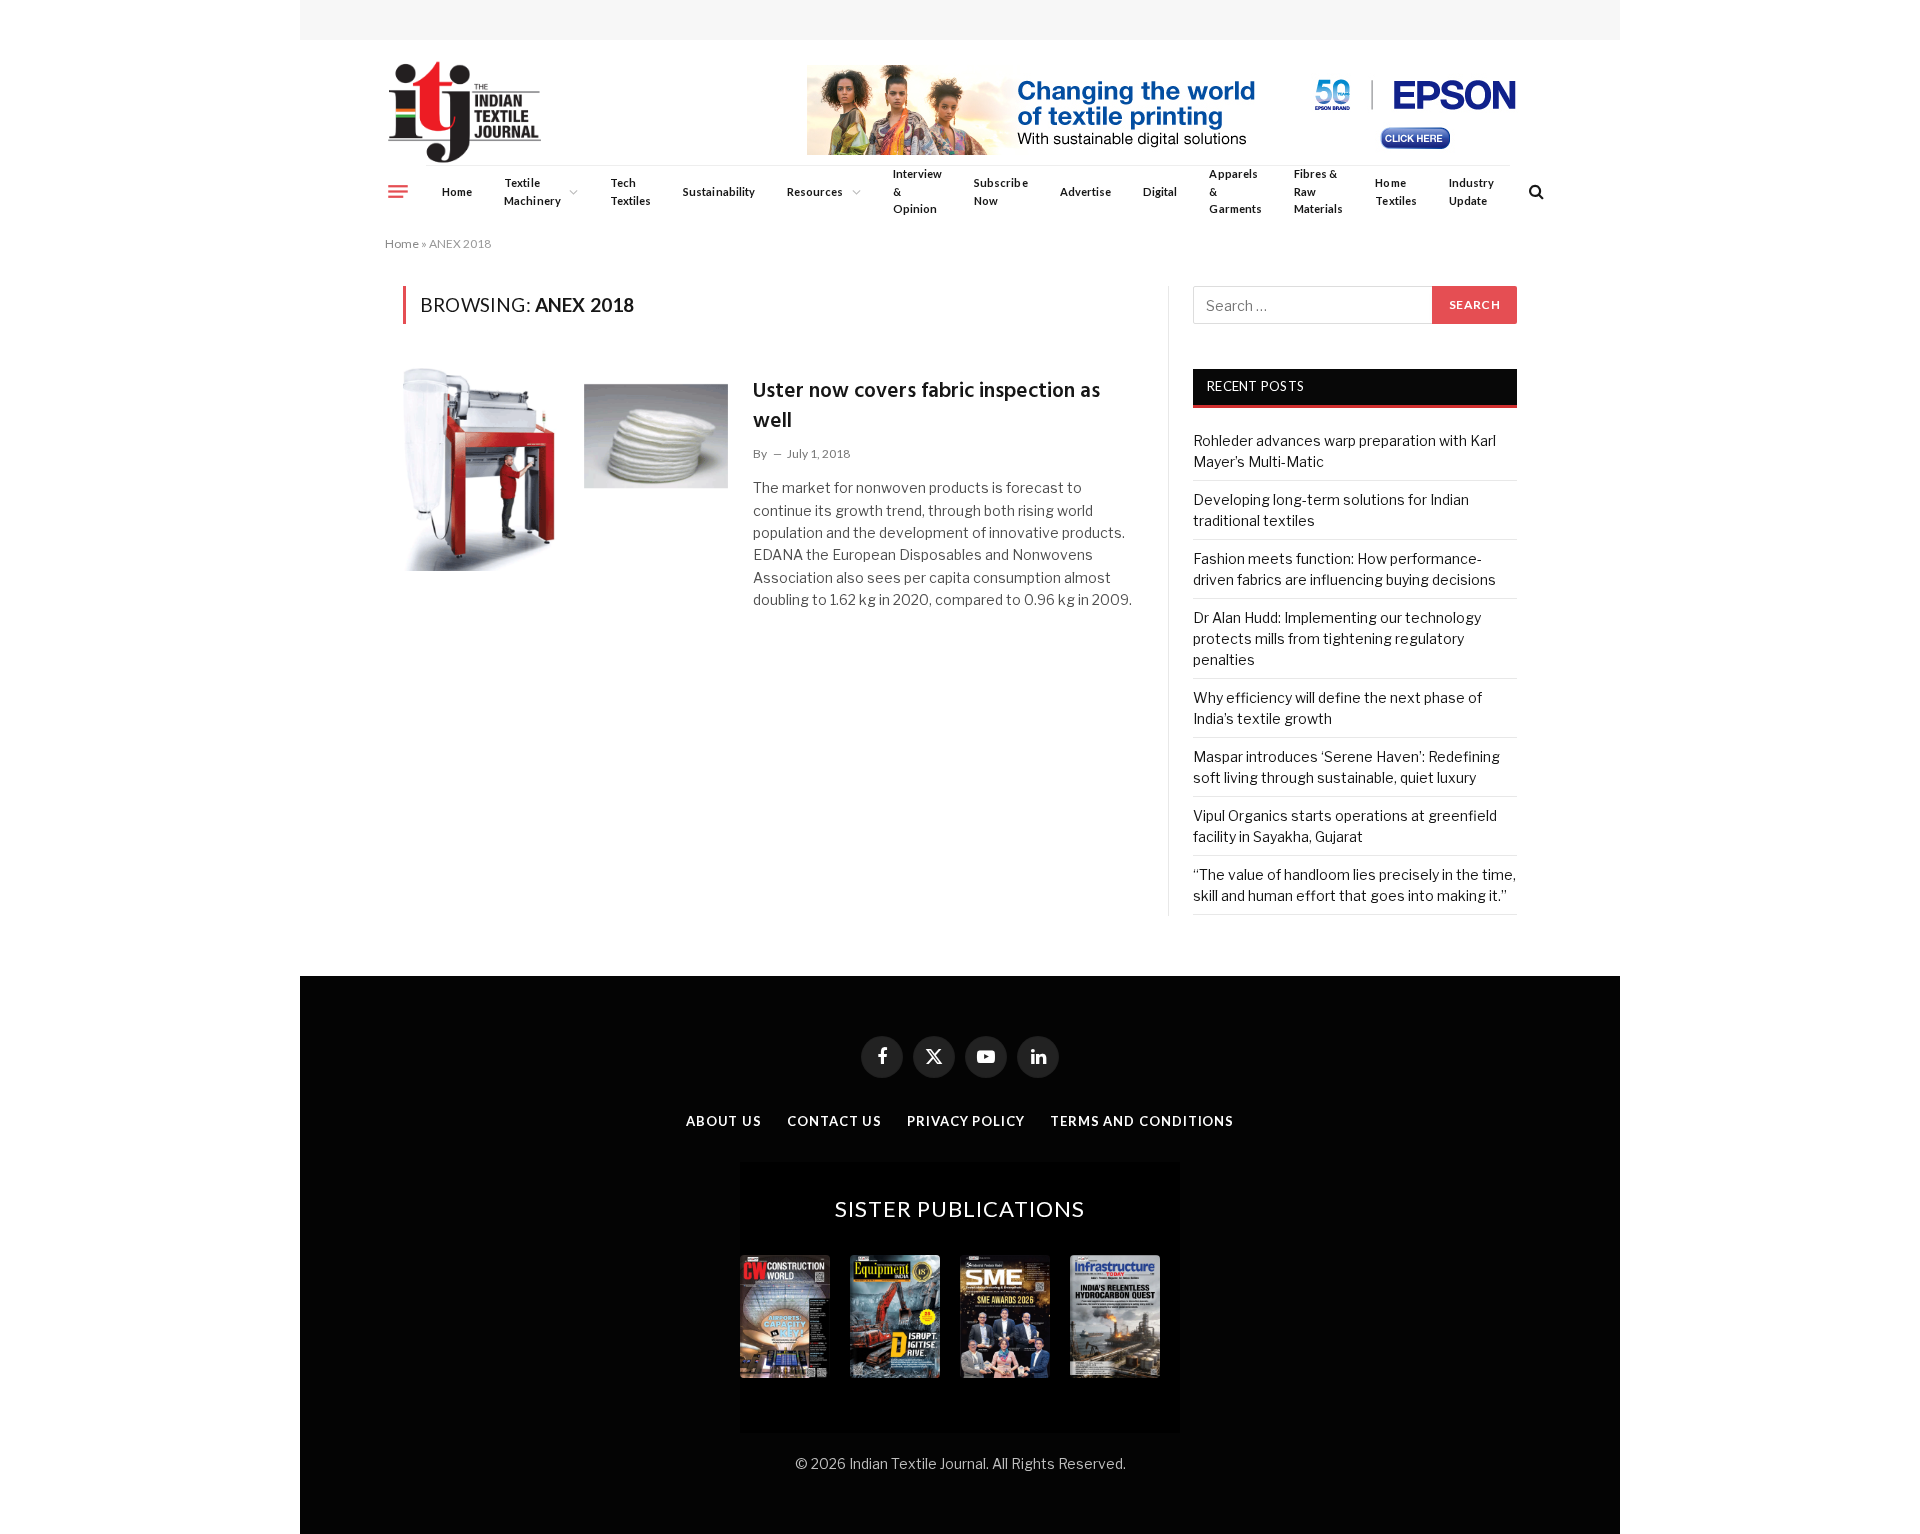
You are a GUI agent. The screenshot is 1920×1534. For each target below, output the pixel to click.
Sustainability (719, 191)
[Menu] (398, 191)
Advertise (1086, 191)
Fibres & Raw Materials (1319, 191)
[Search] (1534, 191)
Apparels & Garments (1235, 191)
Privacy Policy (966, 1121)
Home (457, 191)
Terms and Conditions (1142, 1121)
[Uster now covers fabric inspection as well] (565, 467)
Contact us (834, 1121)
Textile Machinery (532, 191)
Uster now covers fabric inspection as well (926, 406)
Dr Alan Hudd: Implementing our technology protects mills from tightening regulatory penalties (1337, 638)
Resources (815, 191)
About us (724, 1121)
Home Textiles (1395, 191)
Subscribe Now (1001, 191)
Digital (1160, 191)
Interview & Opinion (918, 191)
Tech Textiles (630, 191)
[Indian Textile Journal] (464, 112)
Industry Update (1471, 191)
